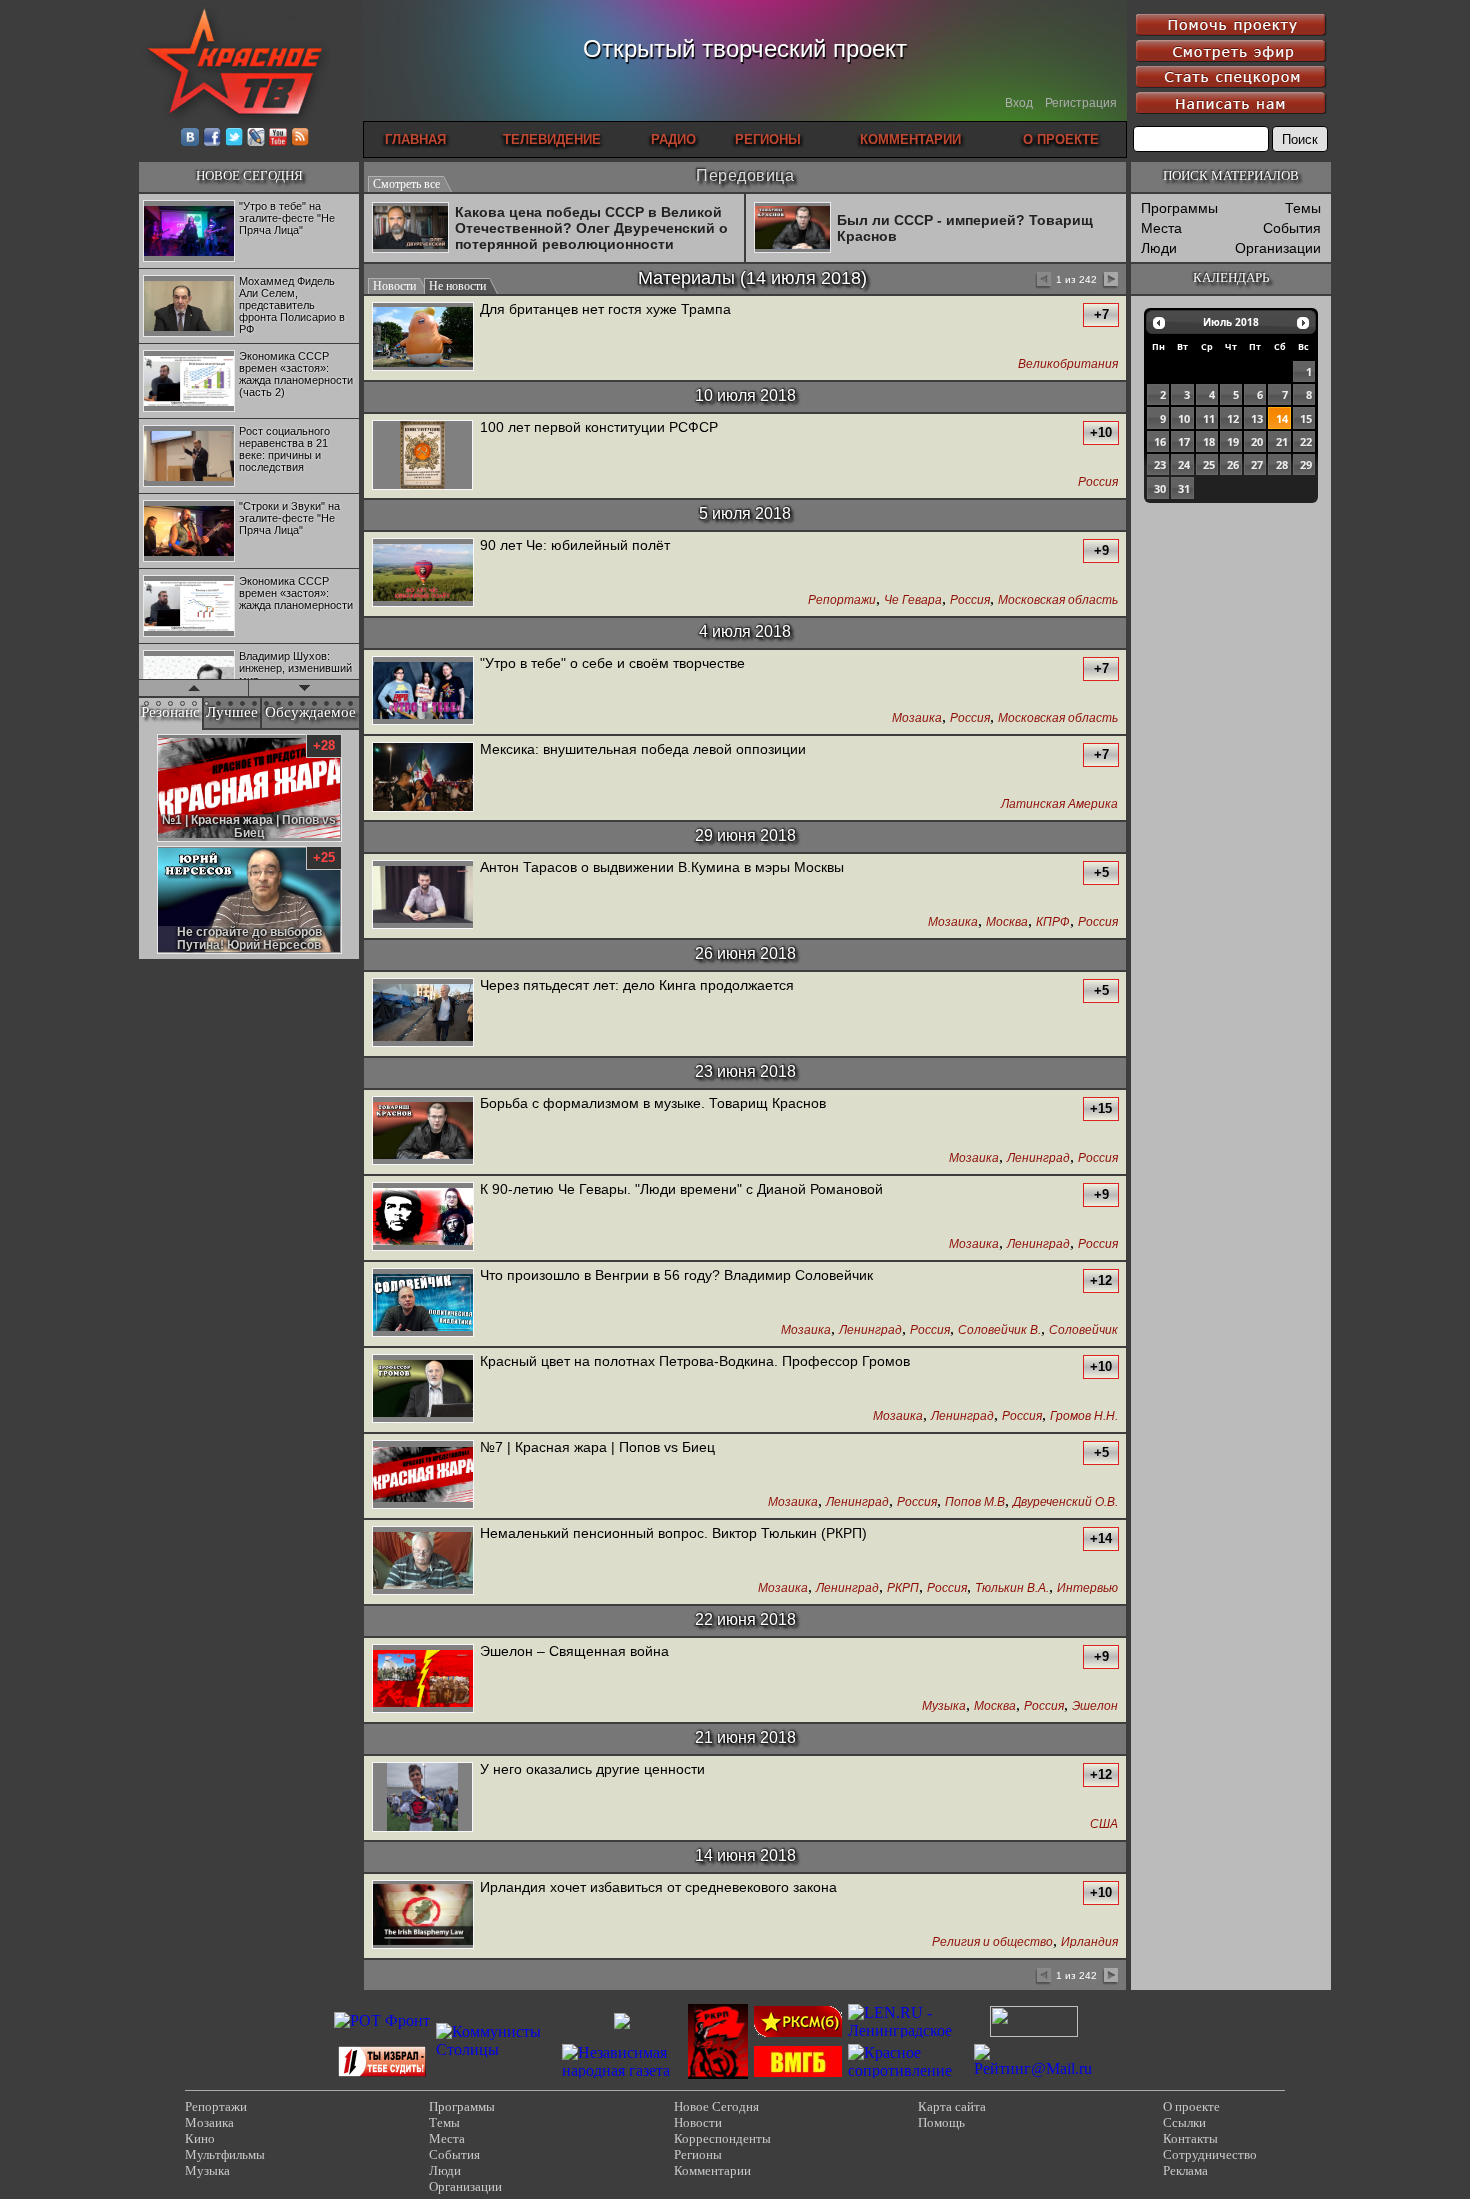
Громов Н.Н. (1084, 1416)
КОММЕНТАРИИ (910, 139)
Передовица (745, 175)
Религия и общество (992, 1942)
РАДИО (673, 139)
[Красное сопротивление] (908, 2070)
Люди (1159, 248)
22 (1306, 441)
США (1104, 1824)
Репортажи (842, 600)
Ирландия (1089, 1942)
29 (1306, 464)
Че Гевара (913, 600)
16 (1160, 441)
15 (1306, 418)
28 (1282, 464)
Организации (1278, 248)
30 (1160, 488)
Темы (1303, 208)
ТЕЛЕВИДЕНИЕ (552, 139)
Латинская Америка (1059, 804)
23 (1160, 464)
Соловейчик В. (999, 1330)
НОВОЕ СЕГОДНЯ (249, 175)
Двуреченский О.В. (1065, 1502)
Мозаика (917, 718)
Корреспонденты (722, 2138)
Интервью (1087, 1588)
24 (1184, 464)
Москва (1007, 922)
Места (1161, 228)
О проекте (1191, 2106)
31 (1184, 488)
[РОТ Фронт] (382, 2020)
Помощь (941, 2122)
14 (1282, 418)
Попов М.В (975, 1502)
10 (1184, 418)
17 (1184, 441)
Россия (1098, 482)
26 (1233, 464)
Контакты (1190, 2138)
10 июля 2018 (745, 395)
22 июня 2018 (745, 1619)
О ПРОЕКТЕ (1061, 139)
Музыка (944, 1706)
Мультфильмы (225, 2154)
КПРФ (1053, 922)
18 (1209, 441)
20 (1257, 441)
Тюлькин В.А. (1012, 1588)
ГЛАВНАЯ (415, 139)
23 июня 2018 (745, 1071)
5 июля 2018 (745, 513)
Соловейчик (1083, 1330)
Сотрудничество (1210, 2154)
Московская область (1058, 600)
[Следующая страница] (1109, 280)
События (1292, 228)
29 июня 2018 (745, 835)
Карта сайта (952, 2106)
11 (1209, 418)
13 (1257, 418)
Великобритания (1068, 364)
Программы (1179, 208)
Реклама (1185, 2170)
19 (1233, 441)
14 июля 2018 (803, 278)
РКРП (903, 1588)
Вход (1019, 103)
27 (1257, 464)
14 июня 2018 (745, 1855)
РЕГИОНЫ (768, 139)
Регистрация (1081, 103)
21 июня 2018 (745, 1737)
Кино (200, 2138)
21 (1282, 441)
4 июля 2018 (745, 631)
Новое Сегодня (716, 2106)
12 (1233, 418)
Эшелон (1095, 1706)
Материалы (686, 278)
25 (1209, 464)
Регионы (698, 2154)
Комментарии (712, 2170)
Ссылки (1184, 2122)
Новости (698, 2122)
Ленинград (1038, 1158)
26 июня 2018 (745, 953)
